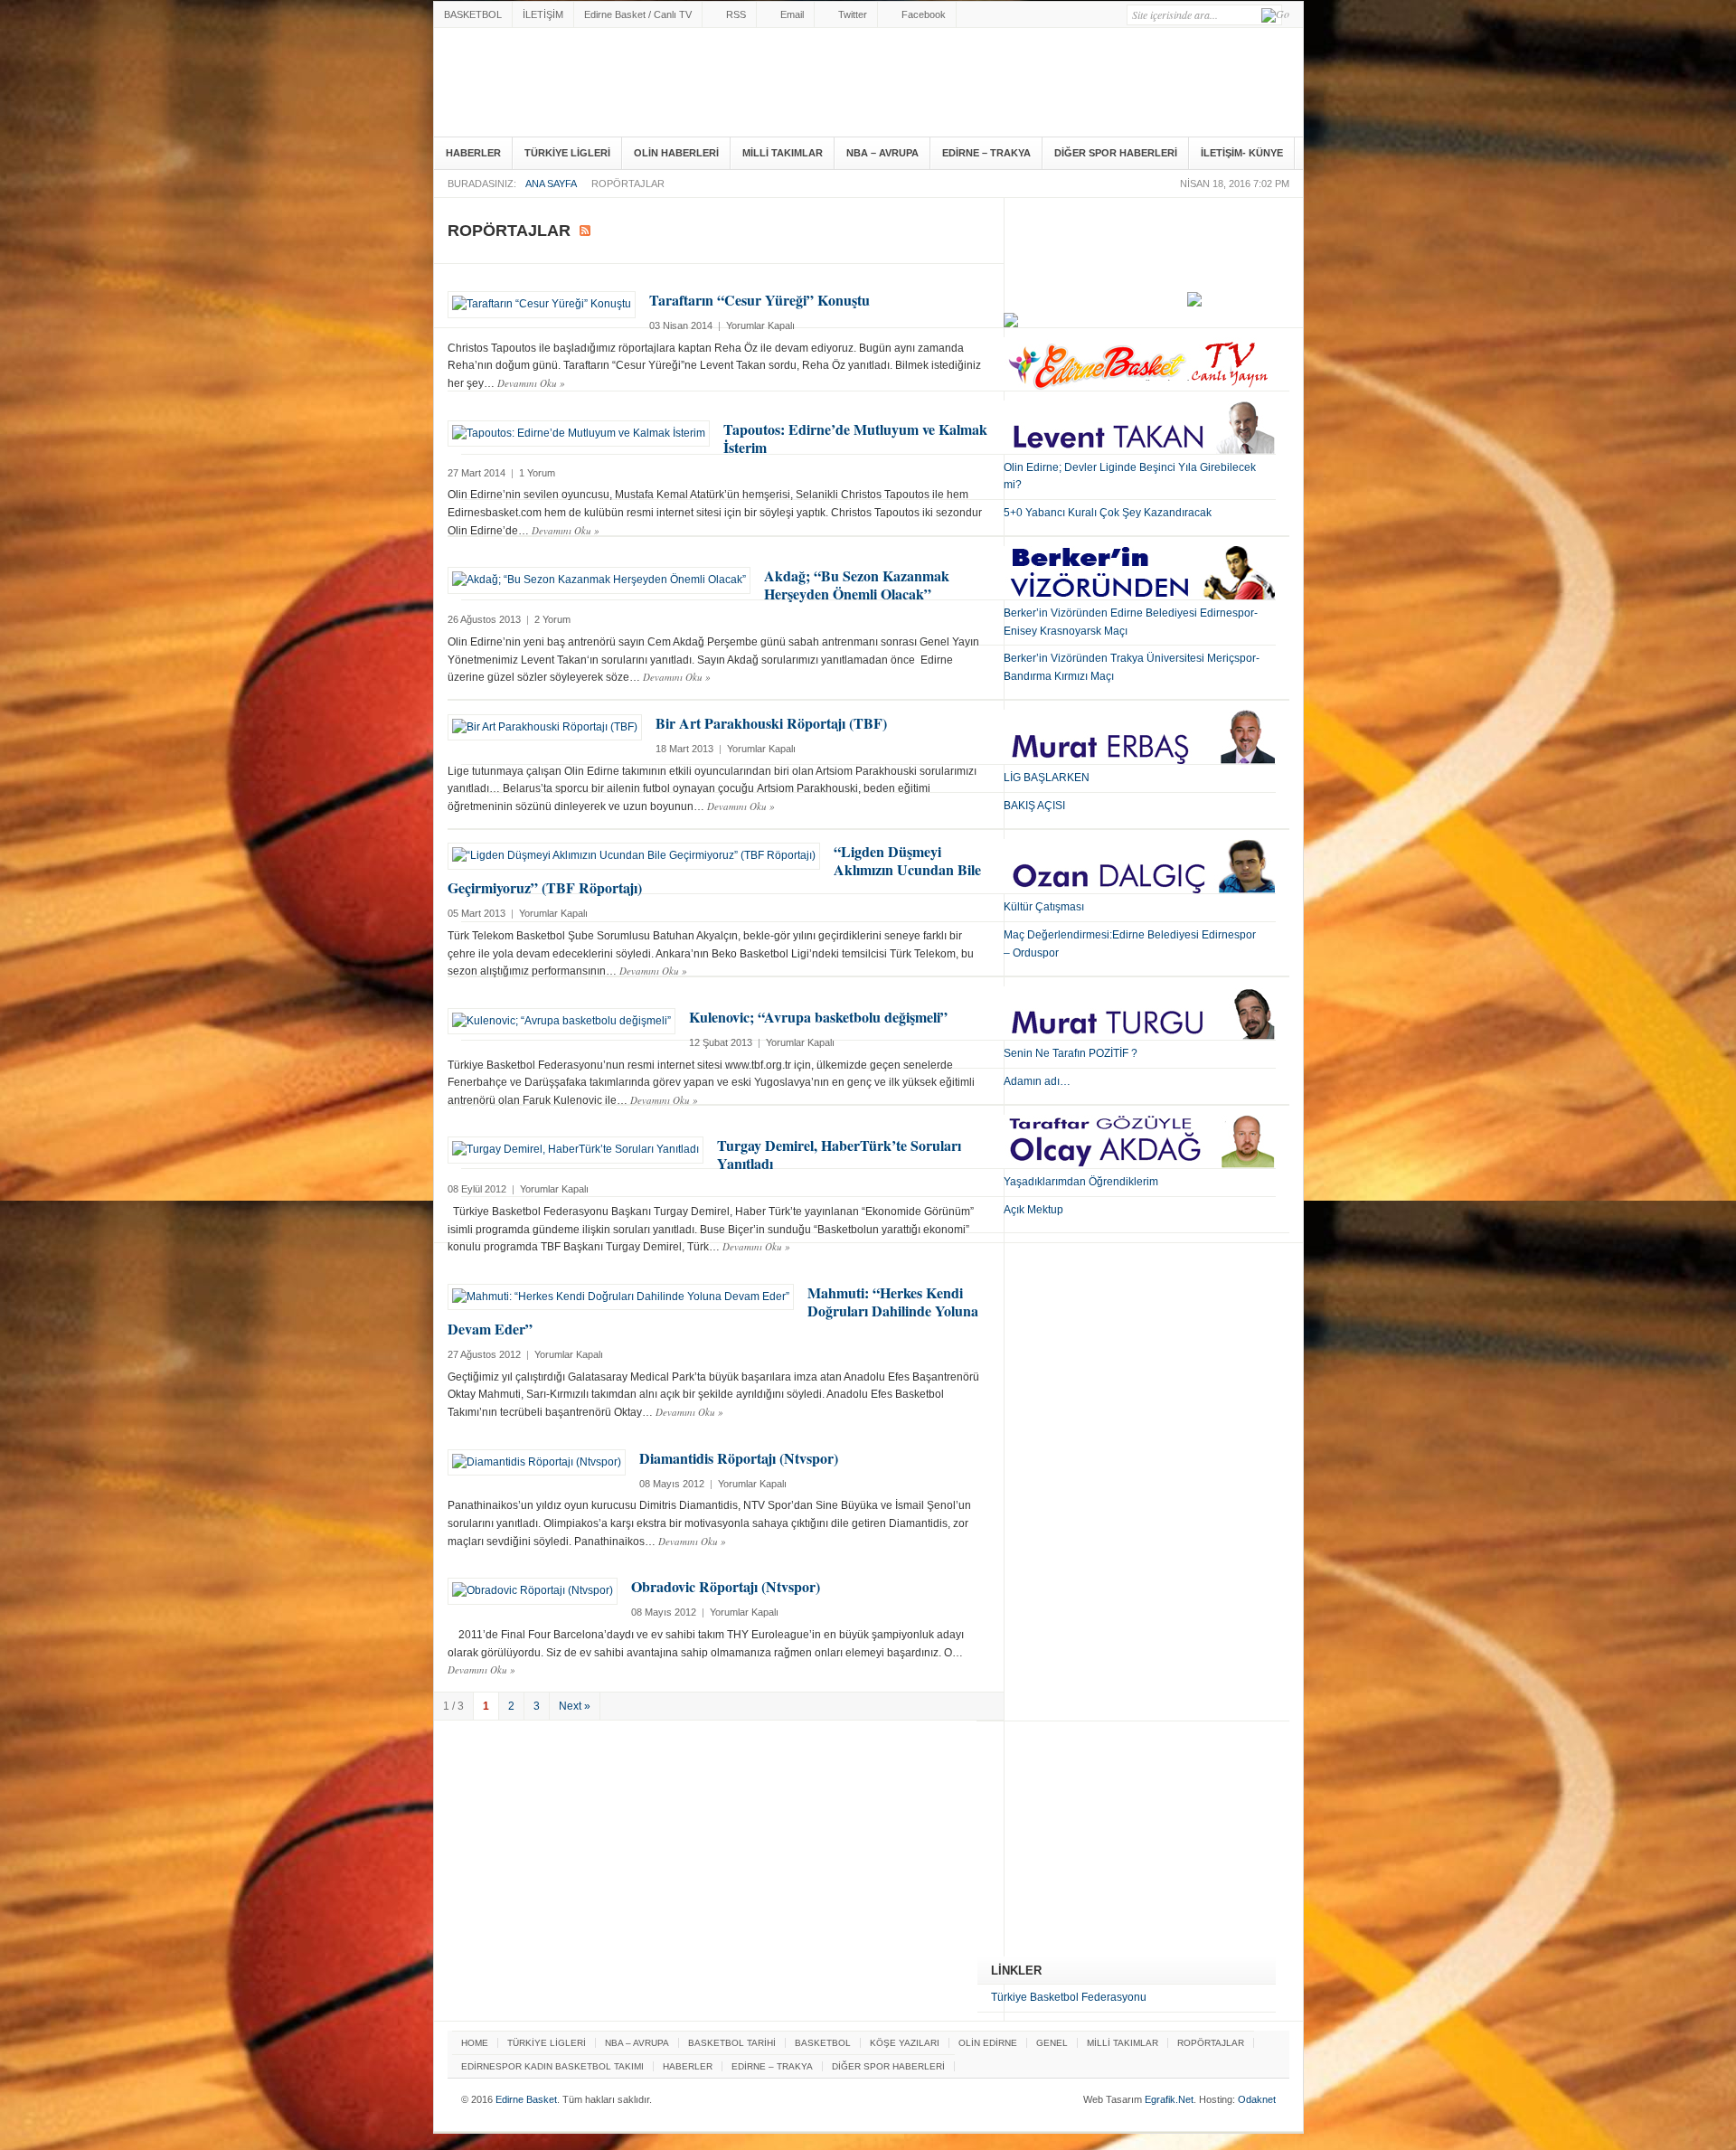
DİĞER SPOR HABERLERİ (1116, 153)
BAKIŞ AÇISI (1034, 806)
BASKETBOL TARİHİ (732, 2043)
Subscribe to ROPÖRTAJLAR (585, 231)
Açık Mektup (1033, 1210)
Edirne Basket (654, 85)
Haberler (473, 153)
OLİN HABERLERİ (676, 153)
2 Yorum (552, 619)
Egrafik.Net (1169, 2099)
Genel (1052, 2043)
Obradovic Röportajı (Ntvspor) (726, 1586)
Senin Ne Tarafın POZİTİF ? (1071, 1053)
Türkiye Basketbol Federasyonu (1069, 1997)
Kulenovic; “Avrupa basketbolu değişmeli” (818, 1017)
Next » (575, 1706)
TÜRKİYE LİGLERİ (567, 153)
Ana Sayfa (551, 184)
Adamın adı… (1037, 1081)
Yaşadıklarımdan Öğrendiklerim (1081, 1182)
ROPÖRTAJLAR (1211, 2043)
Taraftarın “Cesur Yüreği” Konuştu (759, 300)
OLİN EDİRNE (988, 2043)
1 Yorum (537, 473)
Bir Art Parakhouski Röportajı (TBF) (771, 723)
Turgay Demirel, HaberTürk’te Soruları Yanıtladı (839, 1154)
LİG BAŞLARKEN (1047, 778)
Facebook (924, 14)
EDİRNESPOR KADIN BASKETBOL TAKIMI (552, 2066)
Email (792, 14)
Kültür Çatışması (1044, 907)
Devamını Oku (531, 383)
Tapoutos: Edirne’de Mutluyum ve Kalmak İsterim (855, 438)
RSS (736, 14)
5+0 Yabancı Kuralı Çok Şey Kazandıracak (1108, 513)
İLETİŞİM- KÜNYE (1242, 153)
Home (475, 2043)
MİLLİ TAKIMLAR (783, 153)
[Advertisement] (1113, 1844)
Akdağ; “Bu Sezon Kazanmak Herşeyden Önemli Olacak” (857, 585)
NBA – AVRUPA (882, 153)
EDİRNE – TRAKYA (986, 153)
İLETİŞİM (543, 14)
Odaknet (1257, 2099)
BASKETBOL (473, 14)
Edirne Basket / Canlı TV (638, 14)
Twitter (853, 14)
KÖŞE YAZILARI (905, 2043)
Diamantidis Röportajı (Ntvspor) (739, 1458)
